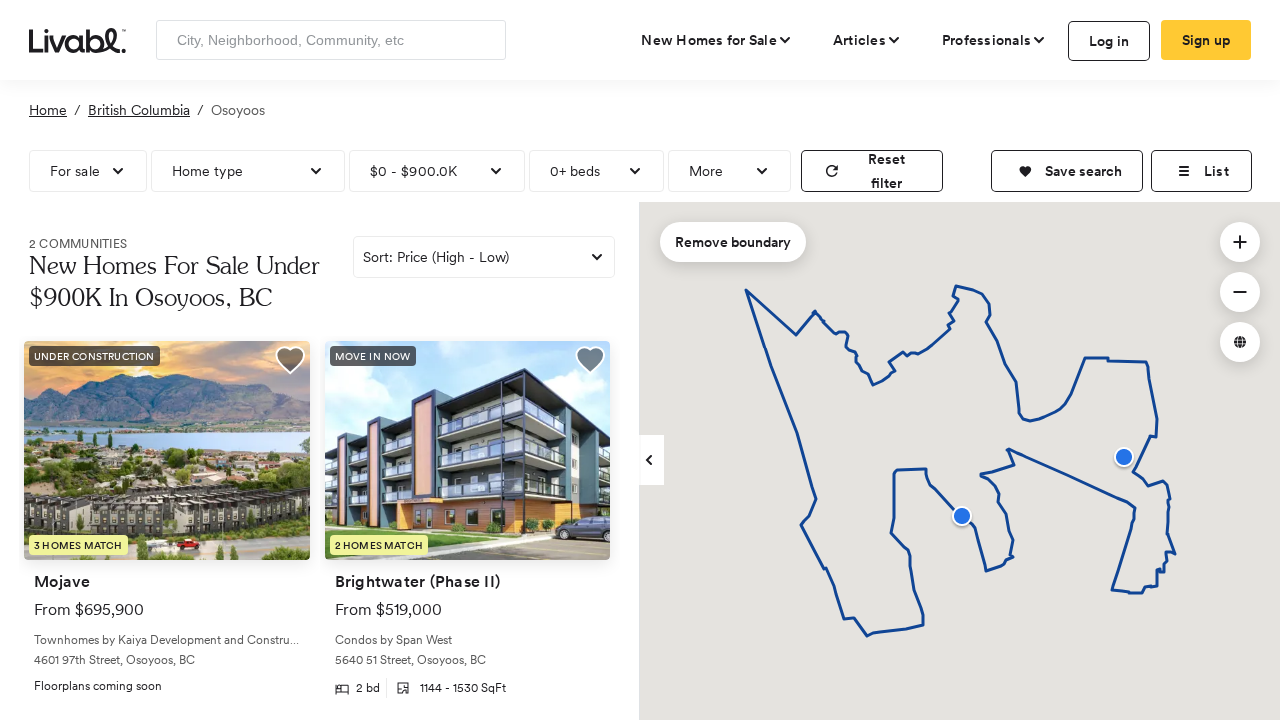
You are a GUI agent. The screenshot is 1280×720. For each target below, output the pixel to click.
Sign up (1206, 40)
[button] (1067, 171)
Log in (1109, 41)
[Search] (483, 40)
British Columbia (139, 110)
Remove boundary (733, 242)
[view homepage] (77, 39)
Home (48, 110)
